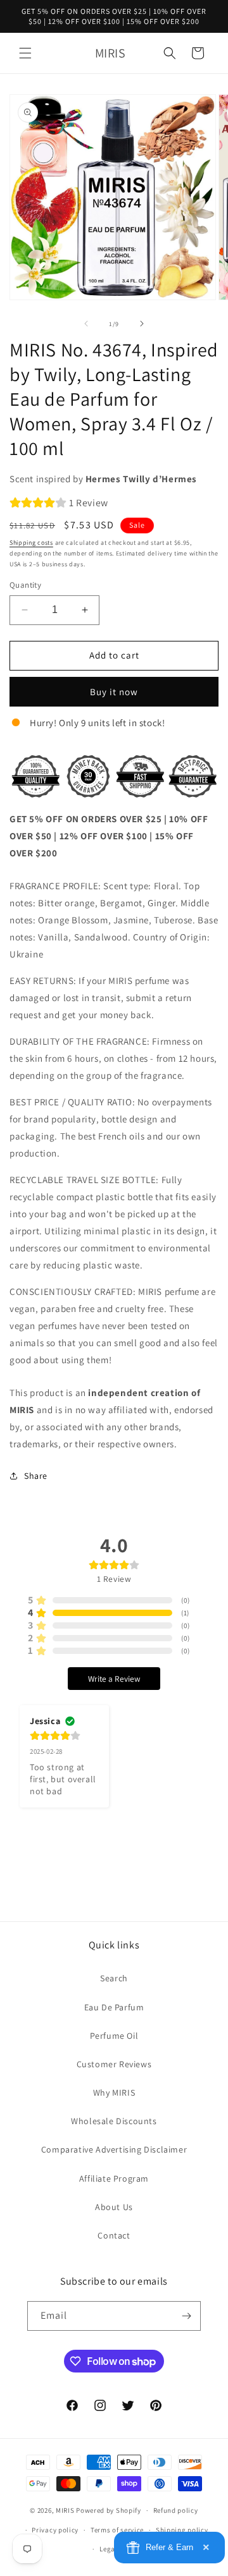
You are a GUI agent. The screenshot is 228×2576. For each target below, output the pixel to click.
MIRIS (65, 2510)
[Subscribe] (186, 2316)
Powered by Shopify (109, 2510)
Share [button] (36, 1476)
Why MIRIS (114, 2093)
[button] (25, 53)
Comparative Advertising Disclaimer (114, 2149)
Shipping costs (31, 543)
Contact (114, 2235)
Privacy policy (55, 2530)
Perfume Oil (114, 2036)
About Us (114, 2207)
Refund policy (176, 2510)
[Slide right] (142, 324)
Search (114, 1978)
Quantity (25, 585)
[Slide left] (86, 324)
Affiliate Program (114, 2178)
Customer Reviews (114, 2064)
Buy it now (114, 692)
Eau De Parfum (114, 2007)
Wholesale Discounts (114, 2121)
